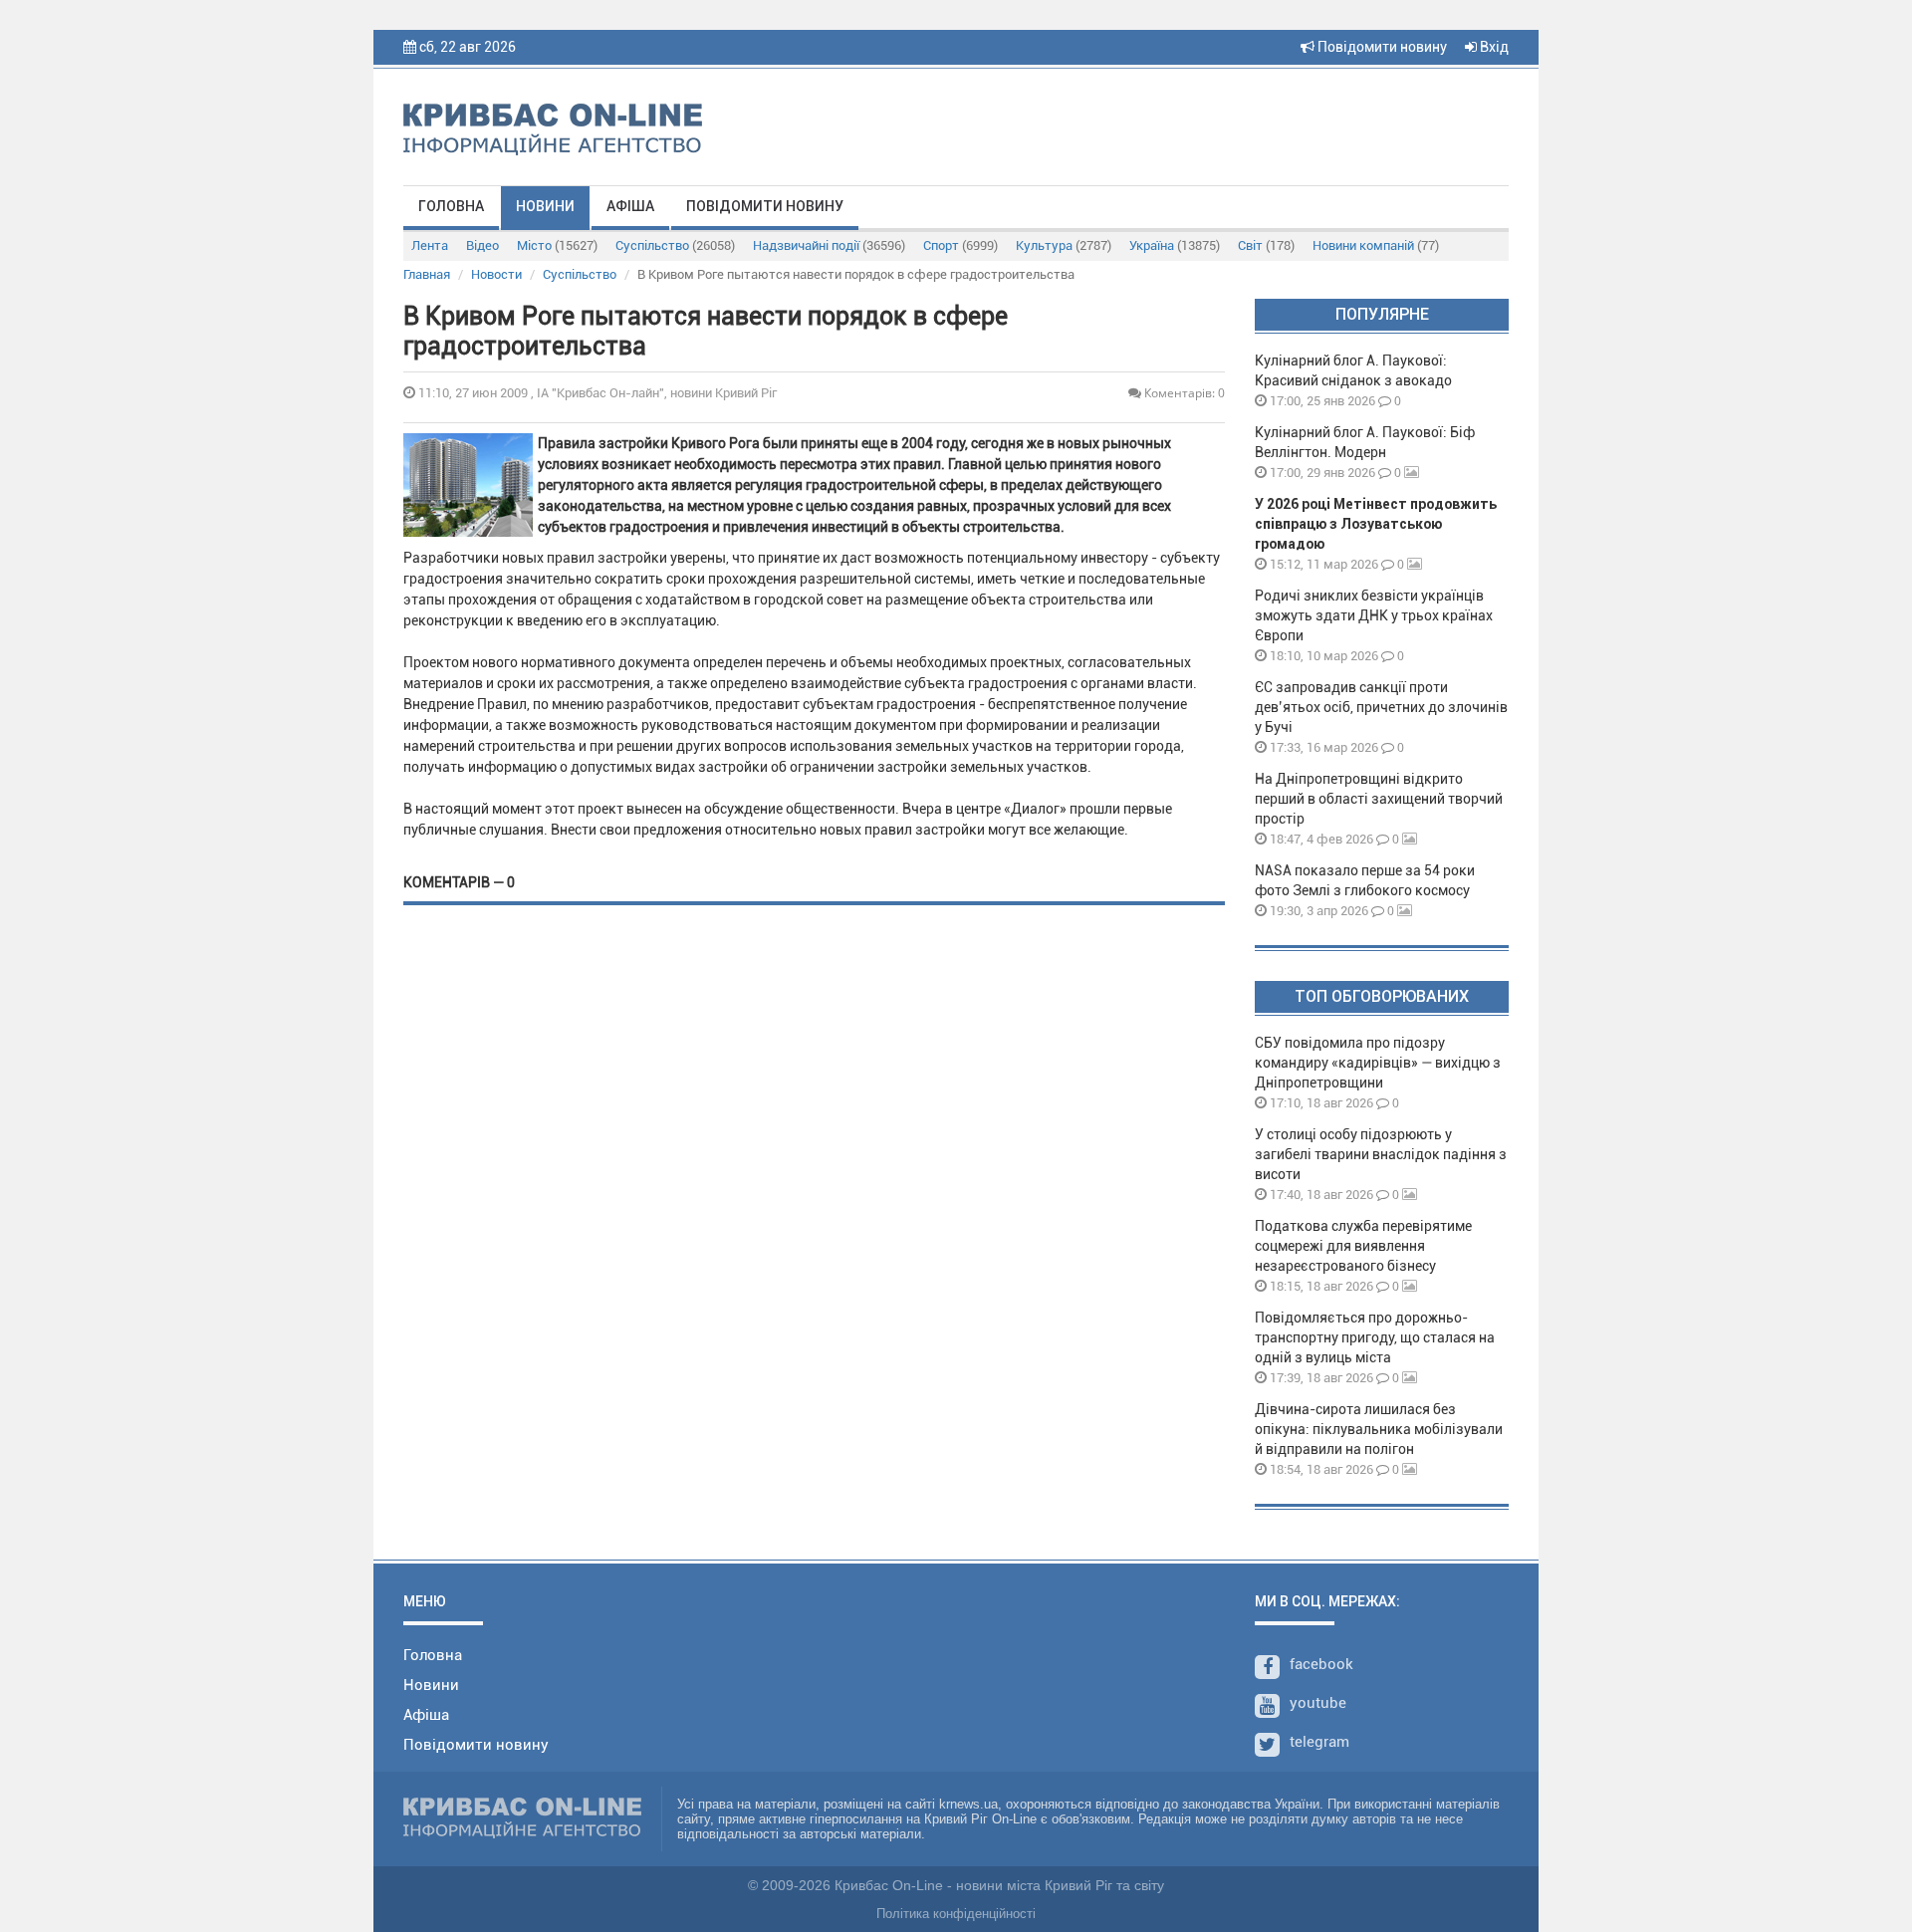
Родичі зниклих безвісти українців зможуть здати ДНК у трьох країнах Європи (1374, 615)
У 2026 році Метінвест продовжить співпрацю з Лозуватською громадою (1376, 524)
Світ (1266, 245)
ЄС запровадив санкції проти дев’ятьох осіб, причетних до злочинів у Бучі (1381, 707)
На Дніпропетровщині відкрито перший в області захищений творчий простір (1379, 799)
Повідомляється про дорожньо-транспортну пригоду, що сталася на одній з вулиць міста (1375, 1337)
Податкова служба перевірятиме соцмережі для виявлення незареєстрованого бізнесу (1363, 1246)
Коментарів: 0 (1183, 393)
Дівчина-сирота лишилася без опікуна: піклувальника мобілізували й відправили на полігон (1379, 1429)
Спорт (960, 245)
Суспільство (675, 245)
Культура (1064, 245)
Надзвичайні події (829, 245)
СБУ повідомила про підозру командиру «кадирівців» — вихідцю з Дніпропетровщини (1378, 1063)
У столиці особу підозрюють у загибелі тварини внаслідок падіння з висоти (1381, 1154)
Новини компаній (1376, 245)
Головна (451, 206)
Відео (482, 245)
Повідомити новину (1381, 47)
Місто (557, 245)
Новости (496, 274)
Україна (1175, 245)
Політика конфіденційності (956, 1914)
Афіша (630, 206)
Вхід (1493, 47)
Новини (545, 206)
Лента (430, 245)
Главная (427, 274)
